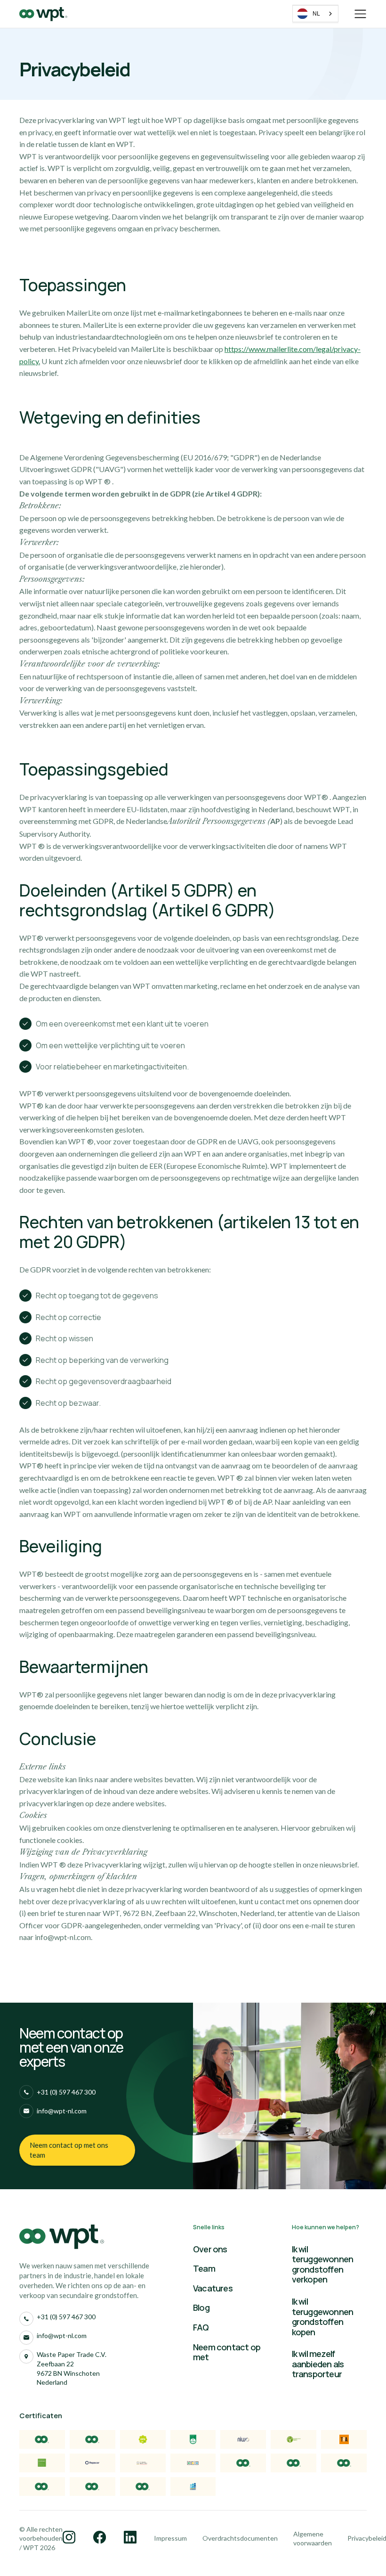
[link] (77, 2150)
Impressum (170, 2538)
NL (316, 14)
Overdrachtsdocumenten (240, 2538)
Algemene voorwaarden (313, 2539)
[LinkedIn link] (70, 2538)
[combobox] (315, 14)
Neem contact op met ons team (69, 2150)
